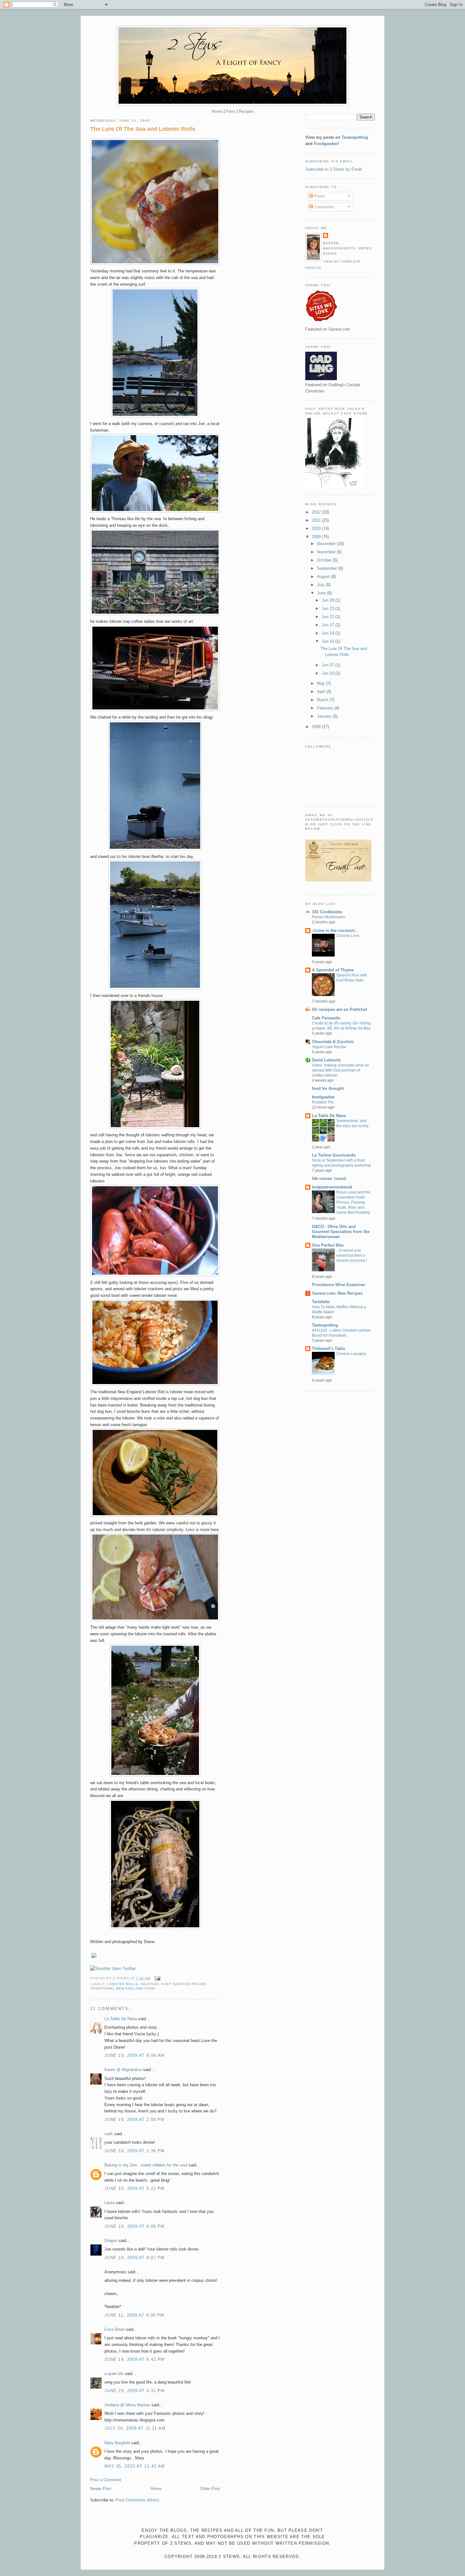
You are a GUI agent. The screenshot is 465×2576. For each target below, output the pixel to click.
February (326, 708)
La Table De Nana (121, 2019)
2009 (317, 537)
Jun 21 (329, 617)
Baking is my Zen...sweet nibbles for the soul (146, 2165)
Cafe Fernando (326, 1018)
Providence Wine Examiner (338, 1285)
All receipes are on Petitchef (339, 1009)
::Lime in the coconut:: (334, 930)
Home (217, 111)
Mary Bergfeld (117, 2443)
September (328, 568)
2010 (317, 529)
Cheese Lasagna (351, 1354)
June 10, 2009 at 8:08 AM (134, 2055)
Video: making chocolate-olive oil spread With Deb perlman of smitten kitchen (340, 1070)
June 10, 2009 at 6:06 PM (134, 2226)
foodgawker (323, 1097)
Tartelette (321, 1302)
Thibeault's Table (329, 1349)
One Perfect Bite (328, 1245)
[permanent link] (113, 1968)
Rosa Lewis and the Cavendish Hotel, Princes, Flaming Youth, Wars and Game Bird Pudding (353, 1202)
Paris (231, 111)
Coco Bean (115, 2329)
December (327, 544)
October (325, 560)
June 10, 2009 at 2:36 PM (134, 2151)
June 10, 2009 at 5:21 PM (134, 2188)
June (322, 593)
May (322, 683)
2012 (317, 512)
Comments (323, 207)
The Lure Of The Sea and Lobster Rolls (143, 129)
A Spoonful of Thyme (333, 970)
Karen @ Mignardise (123, 2070)
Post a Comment (106, 2480)
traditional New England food (123, 1988)
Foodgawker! (326, 144)
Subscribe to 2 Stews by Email (334, 169)
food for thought (328, 1088)
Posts (319, 196)
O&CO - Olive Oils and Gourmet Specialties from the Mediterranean (341, 1232)
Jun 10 (329, 641)
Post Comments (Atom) (137, 2500)
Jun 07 (329, 665)
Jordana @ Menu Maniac (127, 2405)
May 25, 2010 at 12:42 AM (135, 2466)
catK (109, 2134)
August (324, 577)
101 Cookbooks (327, 912)
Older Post (210, 2489)
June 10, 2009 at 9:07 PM (134, 2258)
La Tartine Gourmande (334, 1155)
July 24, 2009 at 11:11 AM (135, 2428)
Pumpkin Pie (323, 1102)
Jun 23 (329, 608)
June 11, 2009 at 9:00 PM (134, 2315)
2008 (317, 727)
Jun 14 (329, 633)
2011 (317, 520)
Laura (109, 2203)
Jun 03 (329, 673)
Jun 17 (329, 625)
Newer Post (101, 2489)
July (321, 585)
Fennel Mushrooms (329, 917)
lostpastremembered (332, 1187)
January (325, 716)
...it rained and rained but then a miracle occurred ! (352, 1255)
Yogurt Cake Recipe (329, 1047)
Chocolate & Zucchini (333, 1042)
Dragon (111, 2241)
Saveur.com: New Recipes (337, 1293)
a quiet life (114, 2374)
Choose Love (348, 936)
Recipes (246, 111)
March (323, 700)
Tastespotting (355, 137)
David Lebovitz (326, 1060)
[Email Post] (156, 1978)
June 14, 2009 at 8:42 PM (134, 2359)
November (327, 552)
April (322, 692)
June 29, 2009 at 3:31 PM (134, 2391)
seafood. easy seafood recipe (173, 1984)
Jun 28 (329, 600)
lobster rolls (123, 1984)
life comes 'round (329, 1179)
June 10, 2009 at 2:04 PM (134, 2120)
